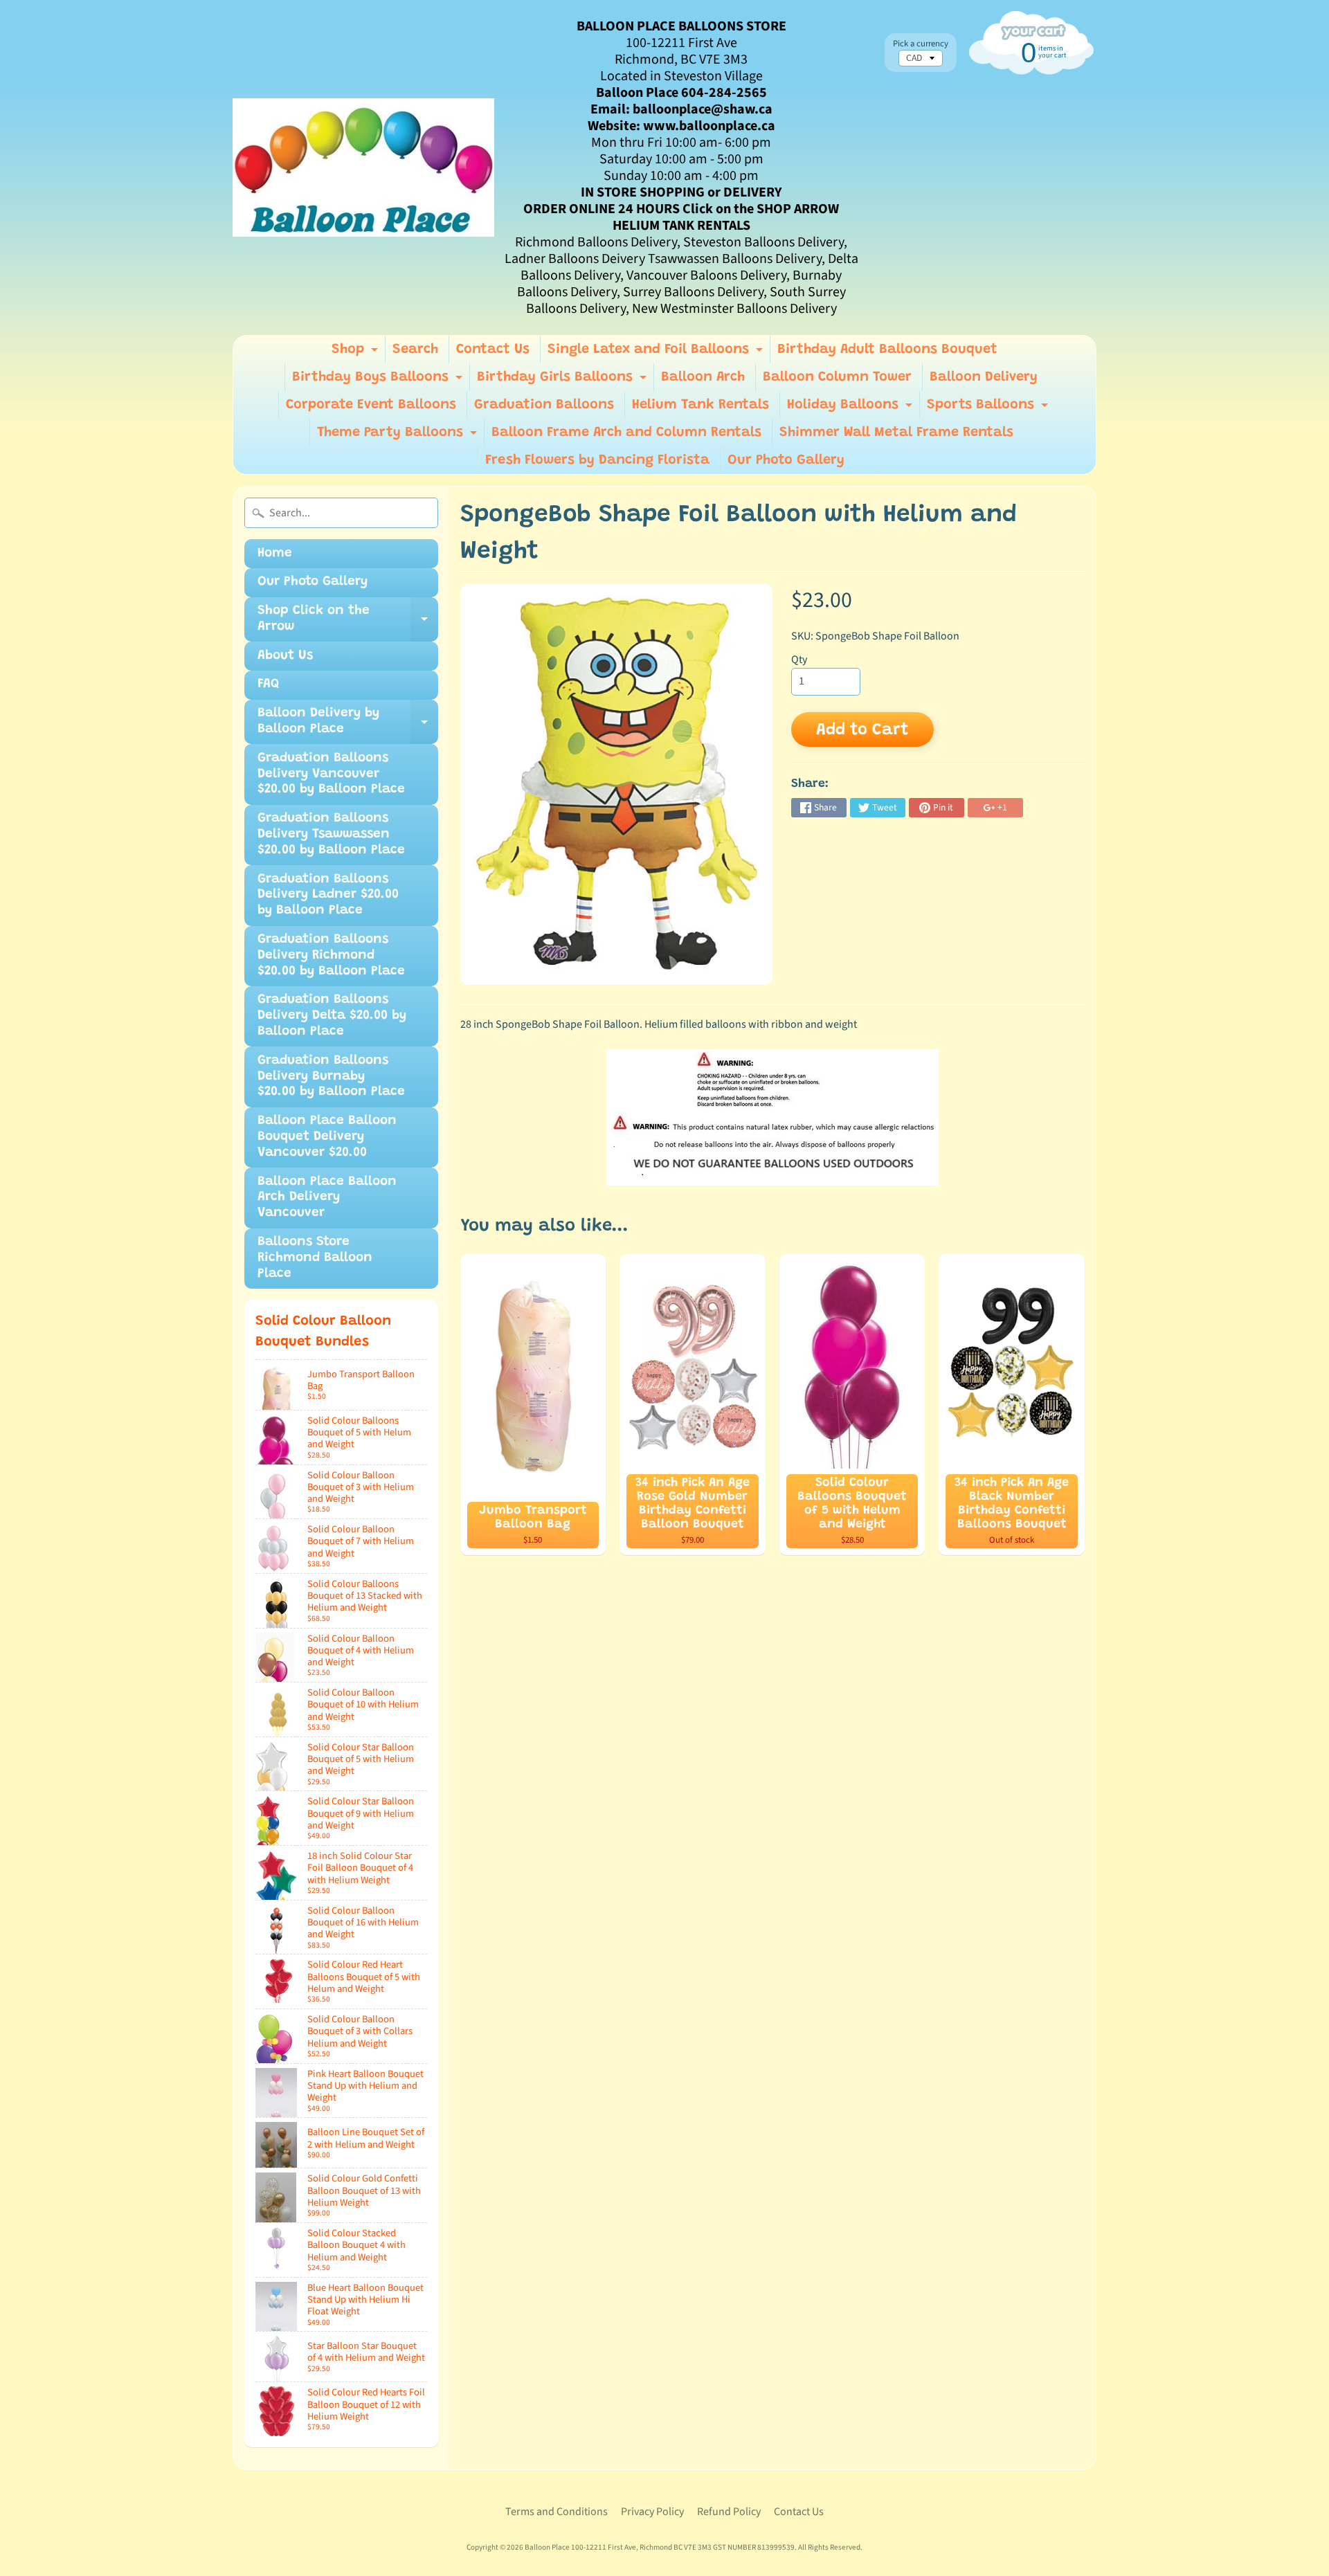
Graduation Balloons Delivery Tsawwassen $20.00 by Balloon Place (331, 834)
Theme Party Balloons (399, 436)
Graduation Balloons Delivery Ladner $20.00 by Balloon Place (328, 895)
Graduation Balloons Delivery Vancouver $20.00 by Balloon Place (331, 774)
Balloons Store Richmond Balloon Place (315, 1258)
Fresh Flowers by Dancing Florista (597, 460)
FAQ (268, 684)
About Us (285, 656)
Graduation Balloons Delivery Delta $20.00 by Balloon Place (332, 1016)
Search (415, 350)
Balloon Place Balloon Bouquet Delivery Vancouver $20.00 (327, 1137)
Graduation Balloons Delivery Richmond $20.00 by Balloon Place (331, 955)
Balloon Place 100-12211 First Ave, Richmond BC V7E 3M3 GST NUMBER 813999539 (660, 2547)
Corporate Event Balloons (371, 405)
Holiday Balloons (851, 408)
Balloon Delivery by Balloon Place (348, 725)
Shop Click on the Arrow (348, 623)
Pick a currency (921, 44)
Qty (799, 660)
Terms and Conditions (557, 2512)
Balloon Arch (703, 377)
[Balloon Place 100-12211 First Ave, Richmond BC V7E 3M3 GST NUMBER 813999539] (363, 167)
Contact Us (493, 350)
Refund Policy (729, 2512)
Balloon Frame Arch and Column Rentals (626, 433)
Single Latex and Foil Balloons (657, 353)
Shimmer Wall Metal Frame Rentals (896, 433)
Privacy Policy (652, 2512)
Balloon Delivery (984, 377)
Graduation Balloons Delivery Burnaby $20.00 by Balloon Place (331, 1077)
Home (275, 553)
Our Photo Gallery (786, 460)
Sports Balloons (989, 408)
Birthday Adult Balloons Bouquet (887, 350)
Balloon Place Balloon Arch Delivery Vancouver (327, 1198)
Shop (356, 353)
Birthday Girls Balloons (563, 381)
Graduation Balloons (544, 405)
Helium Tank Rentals (700, 405)
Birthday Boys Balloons (379, 381)
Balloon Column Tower (837, 377)
